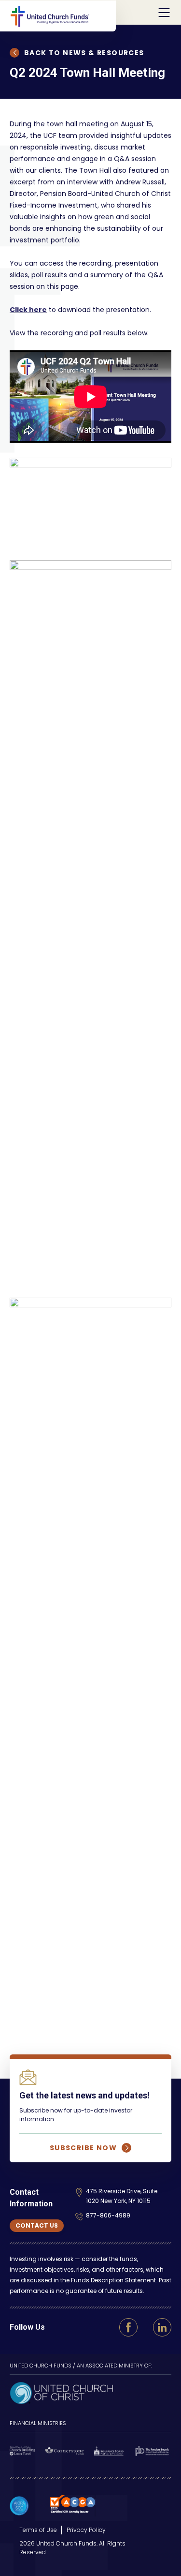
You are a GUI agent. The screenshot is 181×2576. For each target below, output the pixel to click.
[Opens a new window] (61, 2392)
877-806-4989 (108, 2215)
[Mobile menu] (164, 13)
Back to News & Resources (84, 53)
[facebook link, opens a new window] (128, 2327)
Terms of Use (38, 2530)
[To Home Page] (63, 16)
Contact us (37, 2225)
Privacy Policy (86, 2530)
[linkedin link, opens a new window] (162, 2327)
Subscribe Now (83, 2148)
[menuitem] (38, 2530)
